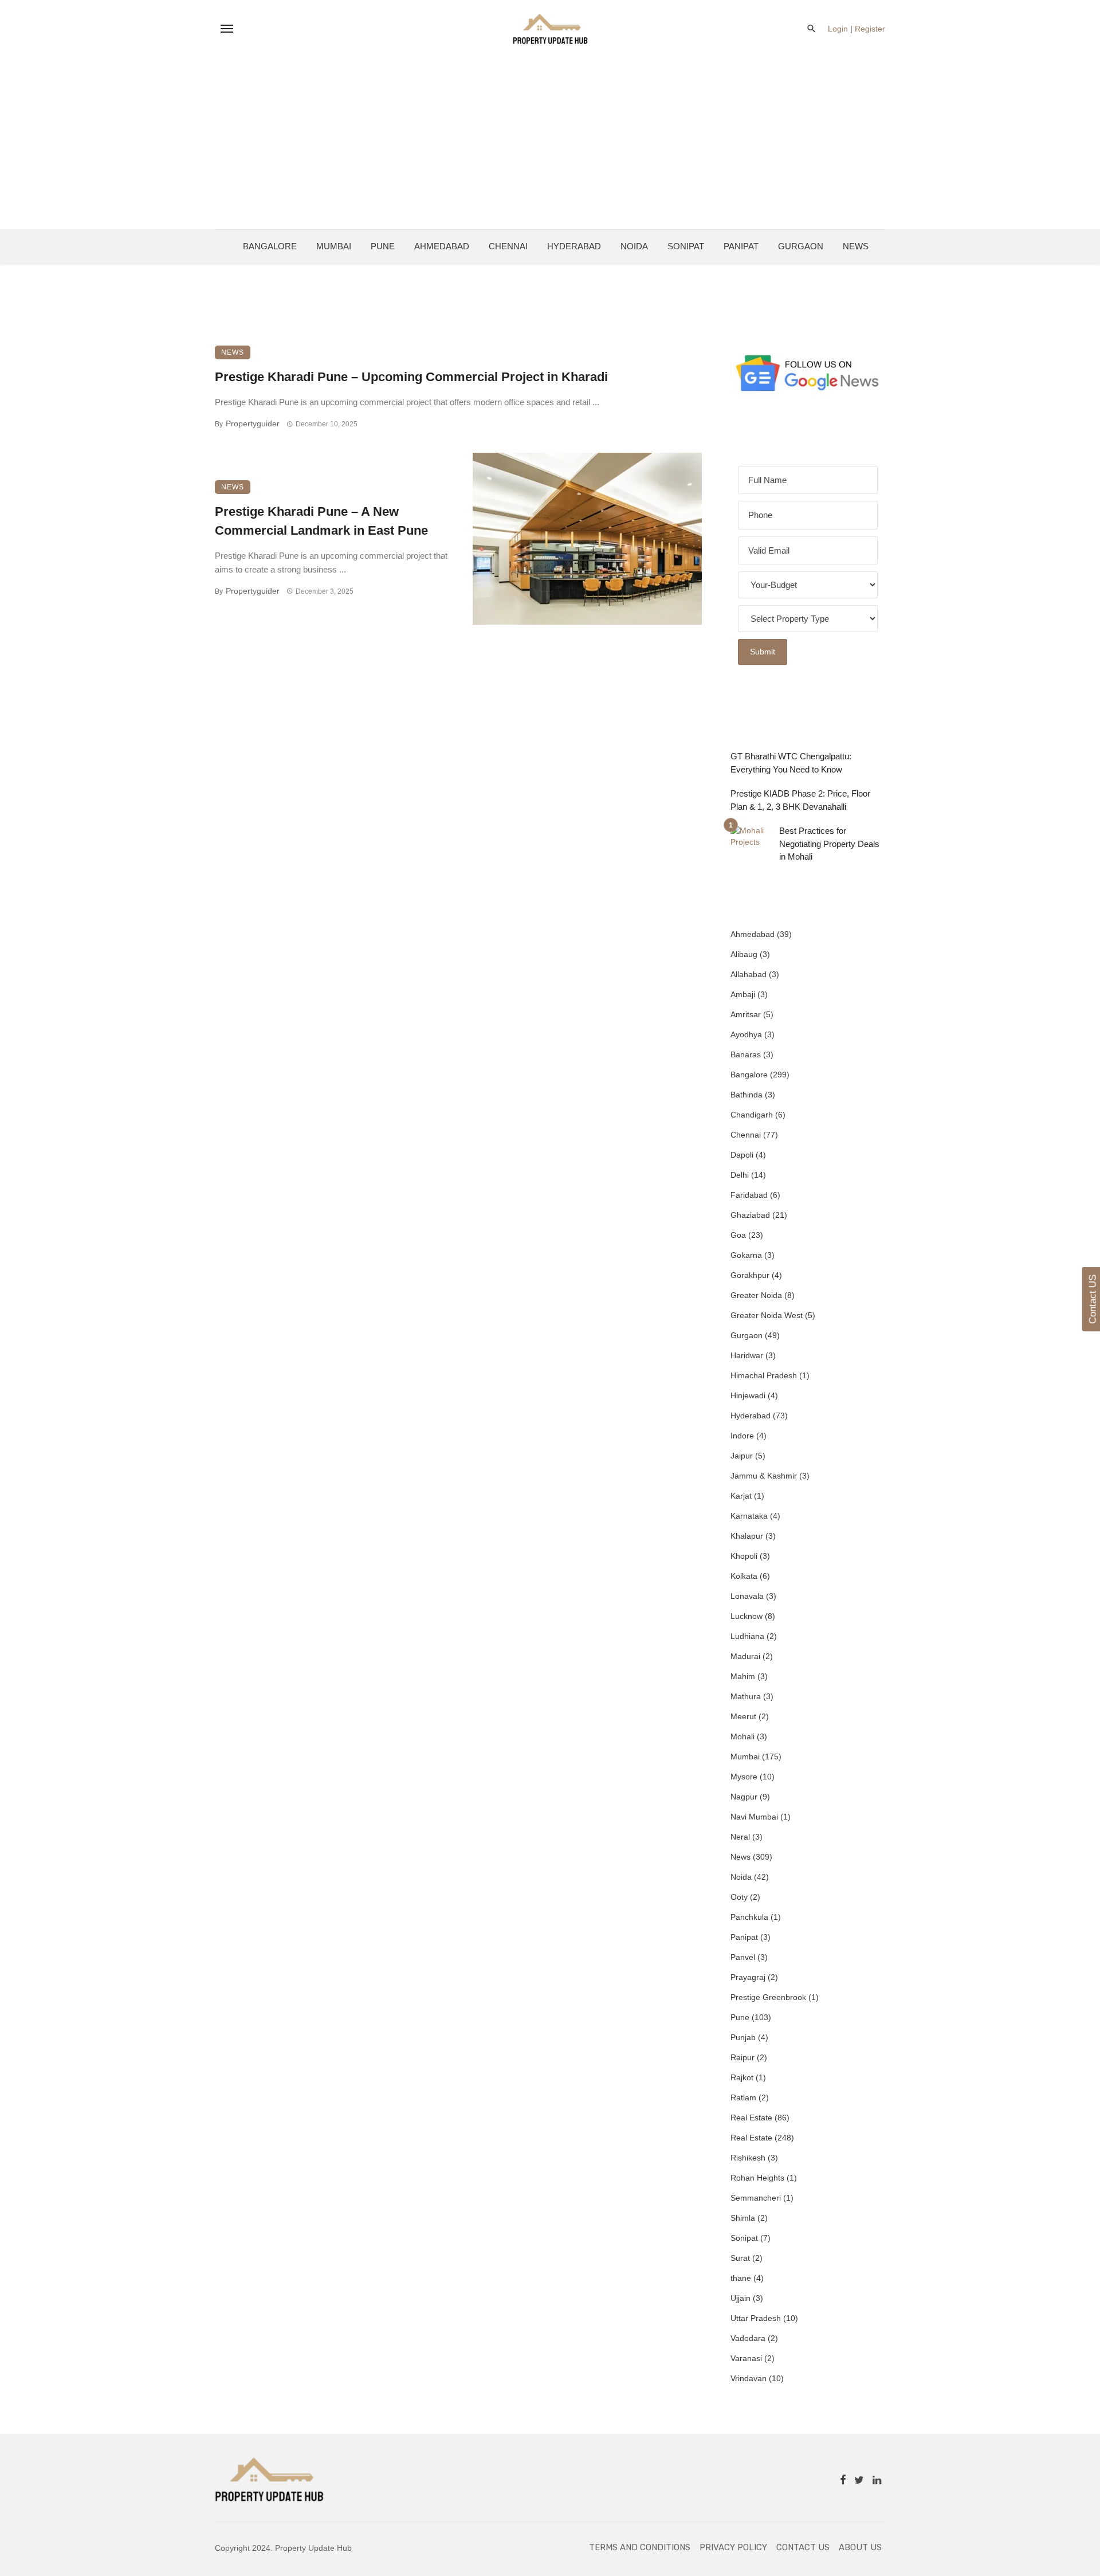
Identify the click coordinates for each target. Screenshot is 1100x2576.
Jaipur (742, 1456)
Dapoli (742, 1155)
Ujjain (740, 2298)
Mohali (742, 1736)
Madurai (745, 1656)
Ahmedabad (442, 246)
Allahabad (749, 974)
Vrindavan (749, 2378)
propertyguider (253, 424)
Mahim (743, 1676)
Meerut (743, 1716)
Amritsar (746, 1014)
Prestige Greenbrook (768, 1997)
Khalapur (747, 1536)
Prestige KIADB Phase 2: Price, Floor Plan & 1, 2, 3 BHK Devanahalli (800, 800)
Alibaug (744, 954)
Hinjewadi (748, 1395)
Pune (383, 246)
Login (838, 29)
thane (741, 2278)
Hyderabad (574, 246)
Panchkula (749, 1917)
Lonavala (747, 1596)
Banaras (746, 1054)
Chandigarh (752, 1115)
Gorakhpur (750, 1275)
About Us (860, 2547)
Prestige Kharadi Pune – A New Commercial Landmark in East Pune (321, 521)
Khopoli (744, 1556)
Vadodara (748, 2338)
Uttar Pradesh (756, 2318)
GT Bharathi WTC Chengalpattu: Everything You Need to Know (791, 763)
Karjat (741, 1496)
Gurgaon (801, 246)
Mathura (746, 1696)
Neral (740, 1837)
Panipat (741, 246)
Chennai (508, 246)
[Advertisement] (550, 143)
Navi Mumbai (754, 1817)
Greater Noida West (767, 1315)
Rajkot (742, 2077)
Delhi (740, 1175)
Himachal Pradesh (764, 1375)
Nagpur (744, 1797)
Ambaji (743, 994)
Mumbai (334, 246)
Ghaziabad (750, 1215)
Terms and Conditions (640, 2547)
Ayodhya (746, 1034)
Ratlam (743, 2097)
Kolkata (744, 1576)
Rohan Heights (757, 2178)
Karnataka (749, 1516)
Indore (742, 1436)
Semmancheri (756, 2198)
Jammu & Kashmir (764, 1476)
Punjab (743, 2037)
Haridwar (747, 1355)
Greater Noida (756, 1295)
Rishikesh (748, 2158)
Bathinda (747, 1095)
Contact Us (803, 2547)
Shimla (743, 2218)
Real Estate (751, 2118)
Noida (634, 246)
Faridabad (749, 1195)
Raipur (742, 2057)
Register (870, 29)
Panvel (743, 1957)
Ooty (739, 1897)
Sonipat (686, 246)
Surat (740, 2258)
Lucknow (747, 1616)
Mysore (744, 1777)
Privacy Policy (733, 2547)
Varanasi (746, 2358)
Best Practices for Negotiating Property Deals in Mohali (829, 844)
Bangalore (270, 246)
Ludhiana (747, 1636)
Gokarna (746, 1255)
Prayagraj (748, 1977)
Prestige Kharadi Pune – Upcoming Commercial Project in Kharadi (411, 377)
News (856, 246)
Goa (738, 1235)
